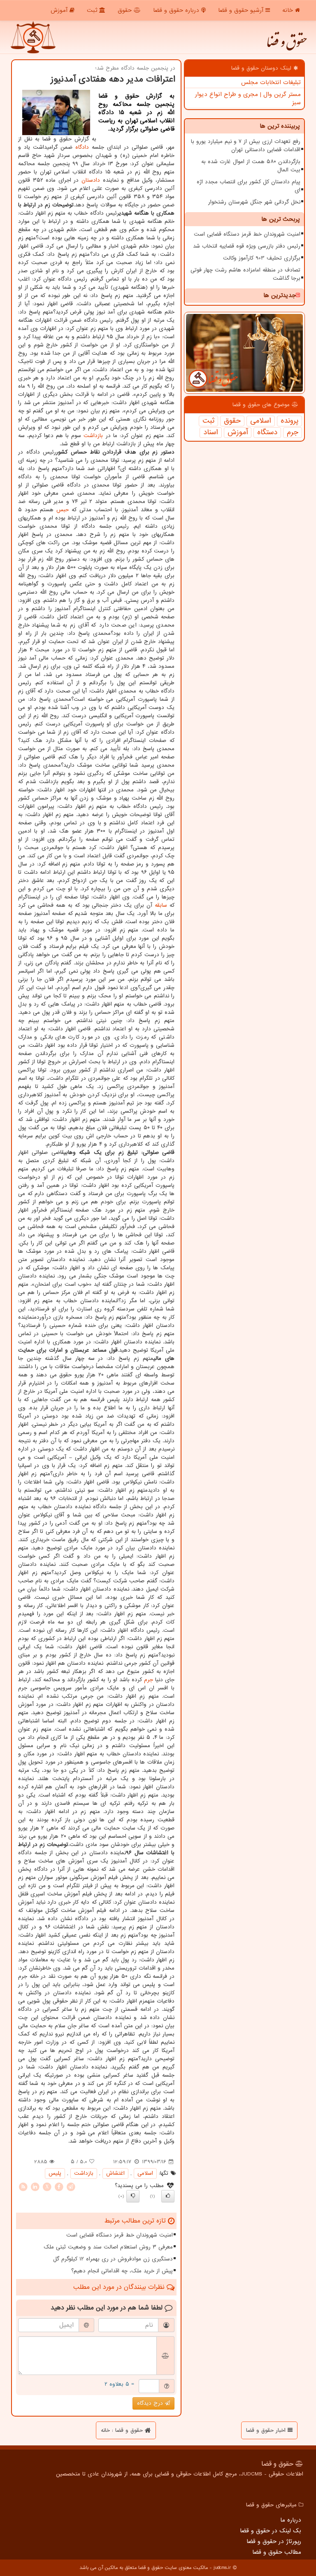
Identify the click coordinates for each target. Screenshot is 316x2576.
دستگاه (267, 433)
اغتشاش (115, 2173)
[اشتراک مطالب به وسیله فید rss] (23, 2186)
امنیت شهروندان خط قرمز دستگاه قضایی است (247, 234)
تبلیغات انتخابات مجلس (271, 82)
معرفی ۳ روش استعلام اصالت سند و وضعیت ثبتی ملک (108, 2247)
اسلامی (261, 421)
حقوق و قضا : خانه (123, 2430)
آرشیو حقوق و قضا (242, 10)
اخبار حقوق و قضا (267, 2430)
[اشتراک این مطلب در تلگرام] (71, 2186)
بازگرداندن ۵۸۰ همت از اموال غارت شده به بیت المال (251, 166)
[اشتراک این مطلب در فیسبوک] (59, 2186)
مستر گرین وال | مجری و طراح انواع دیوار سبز (248, 98)
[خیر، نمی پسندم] (133, 2196)
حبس (63, 510)
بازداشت (93, 436)
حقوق (126, 10)
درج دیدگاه (151, 2403)
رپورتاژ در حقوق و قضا (274, 2541)
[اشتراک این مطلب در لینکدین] (35, 2186)
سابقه (161, 905)
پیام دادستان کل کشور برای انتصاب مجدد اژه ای (249, 186)
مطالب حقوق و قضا (277, 2552)
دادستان (91, 180)
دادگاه (82, 147)
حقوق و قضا (286, 45)
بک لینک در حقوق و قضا (271, 2531)
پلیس (55, 2173)
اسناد (211, 433)
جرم (293, 433)
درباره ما (291, 2520)
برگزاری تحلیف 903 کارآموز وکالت (262, 258)
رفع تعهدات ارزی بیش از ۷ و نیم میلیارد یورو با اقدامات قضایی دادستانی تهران (246, 146)
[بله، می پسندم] (168, 2196)
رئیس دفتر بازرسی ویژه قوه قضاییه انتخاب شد (247, 246)
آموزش (60, 10)
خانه (289, 10)
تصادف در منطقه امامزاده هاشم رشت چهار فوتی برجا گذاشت (245, 274)
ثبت (93, 10)
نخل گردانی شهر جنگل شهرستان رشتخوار (254, 202)
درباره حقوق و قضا (177, 10)
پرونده (289, 421)
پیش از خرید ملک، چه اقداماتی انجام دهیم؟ (122, 2271)
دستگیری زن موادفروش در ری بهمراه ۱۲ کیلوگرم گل (113, 2259)
